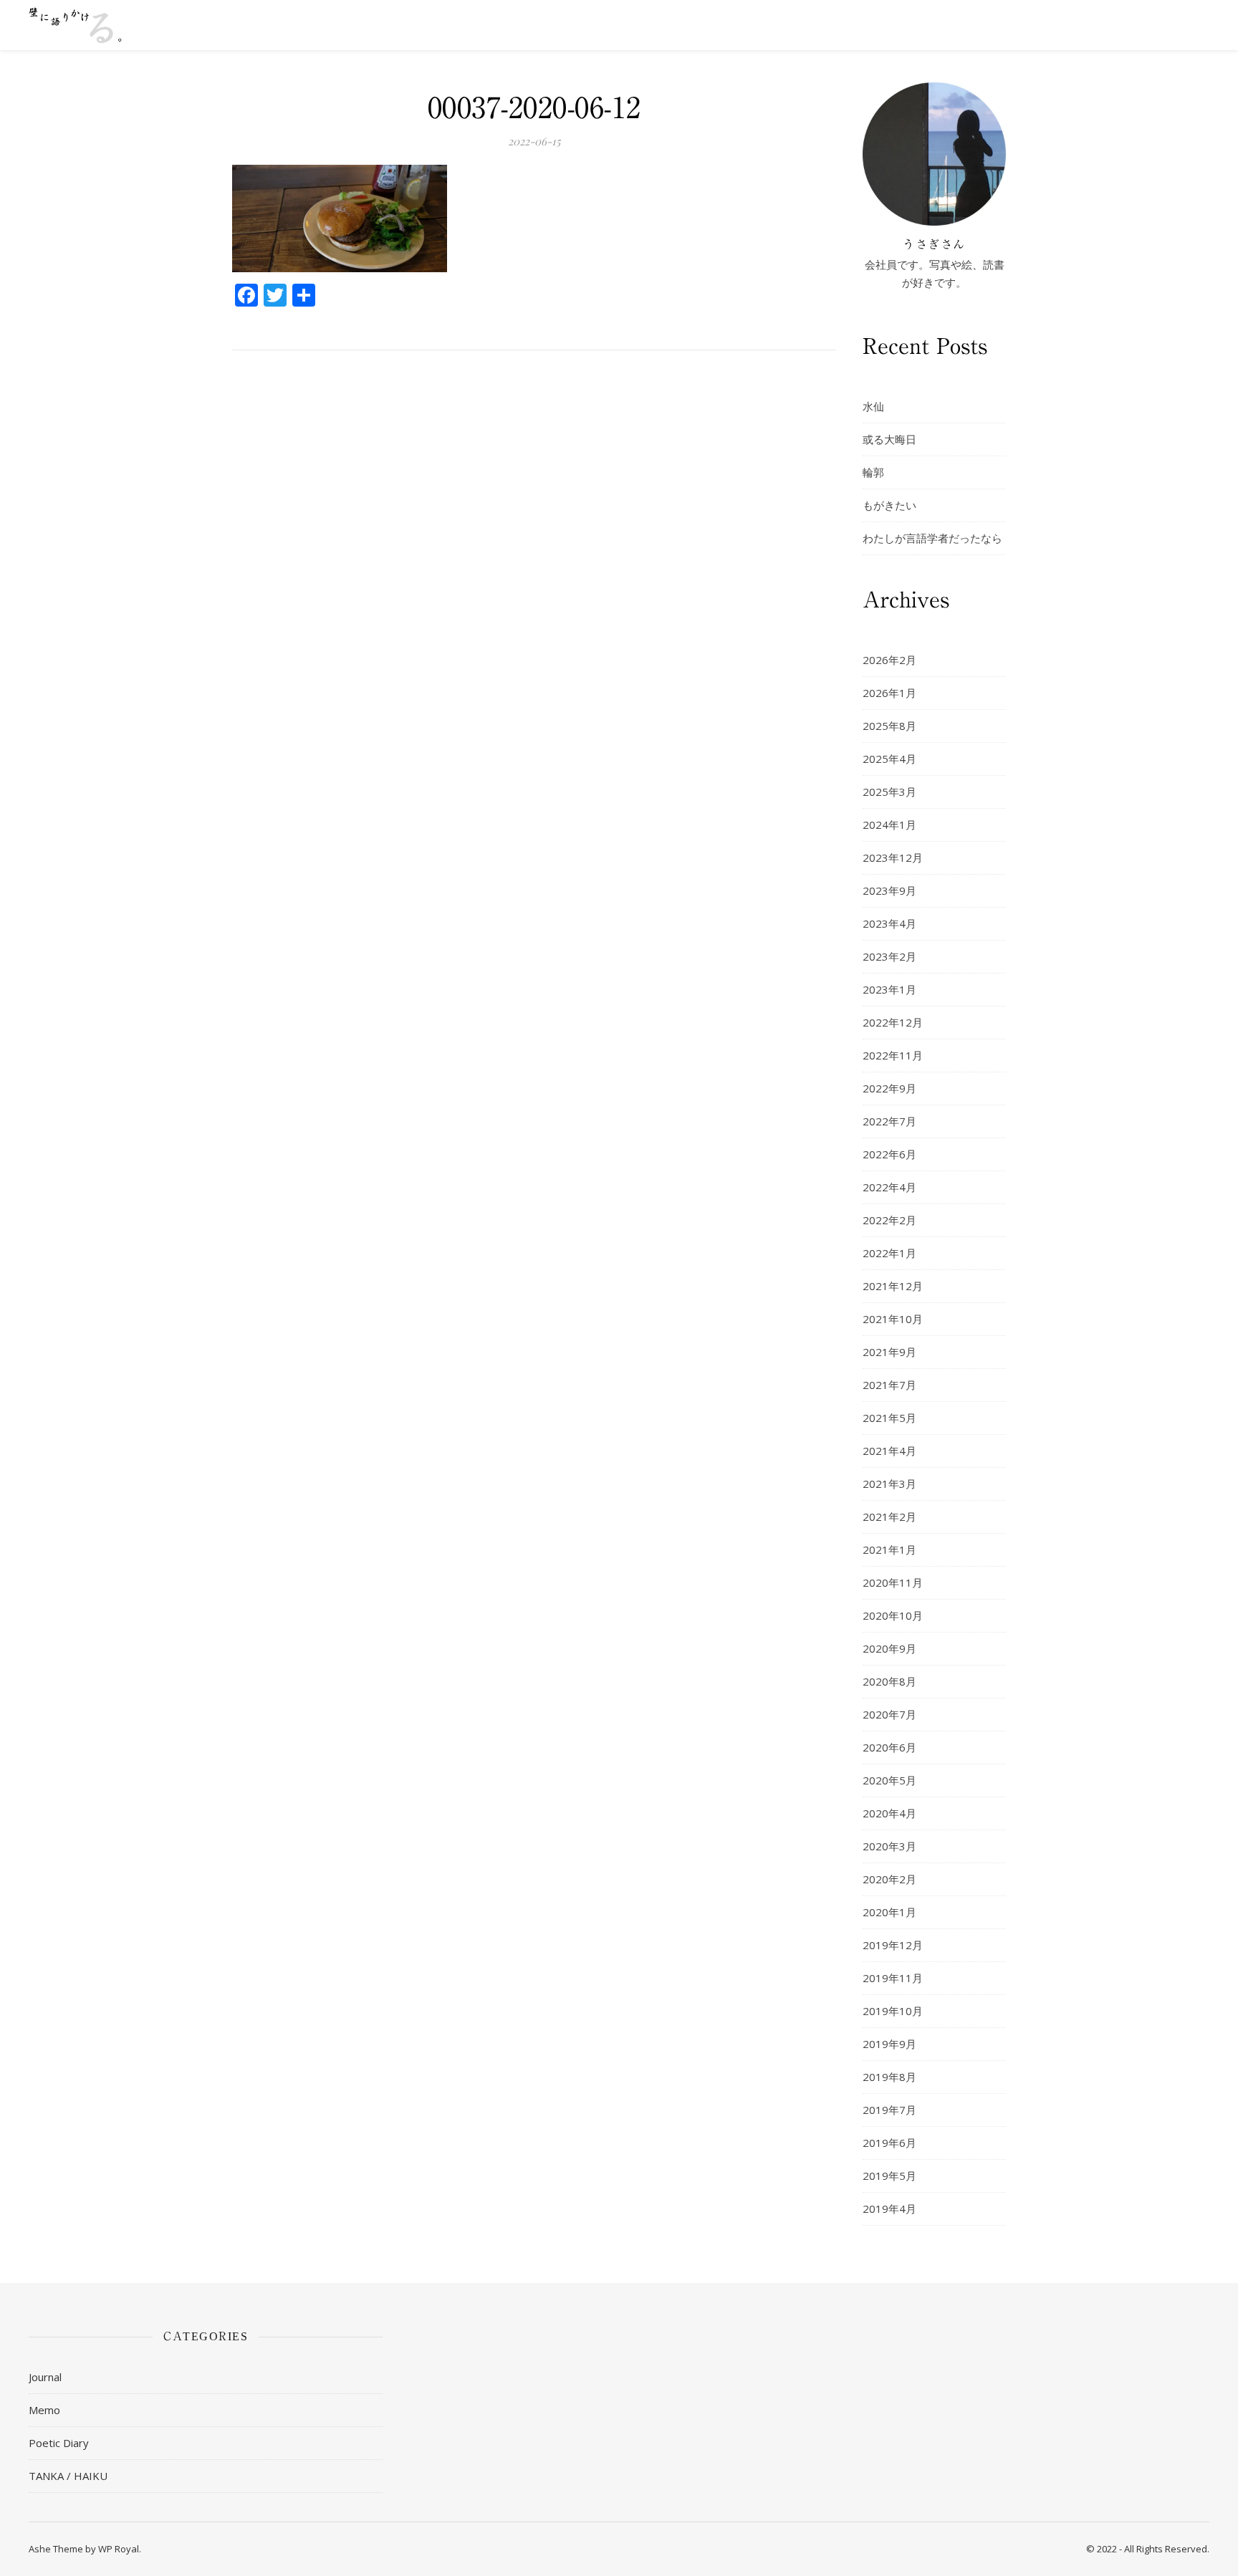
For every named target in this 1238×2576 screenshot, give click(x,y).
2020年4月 (889, 1813)
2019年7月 (889, 2110)
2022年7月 (889, 1121)
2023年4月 (889, 923)
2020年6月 (889, 1747)
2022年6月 (889, 1154)
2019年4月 (889, 2209)
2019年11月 (893, 1978)
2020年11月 (893, 1582)
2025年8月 (889, 726)
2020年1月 (889, 1912)
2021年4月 (889, 1451)
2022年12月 (893, 1022)
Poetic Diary (59, 2443)
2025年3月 (889, 792)
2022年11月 (893, 1055)
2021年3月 (889, 1484)
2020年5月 (889, 1780)
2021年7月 (889, 1385)
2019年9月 (889, 2044)
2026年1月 (889, 693)
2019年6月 (889, 2143)
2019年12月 (893, 1945)
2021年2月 (889, 1517)
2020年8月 (889, 1681)
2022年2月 (889, 1220)
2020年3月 (889, 1846)
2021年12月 (893, 1286)
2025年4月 (889, 759)
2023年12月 (893, 857)
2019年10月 (893, 2011)
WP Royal (119, 2549)
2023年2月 (889, 956)
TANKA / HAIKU (68, 2476)
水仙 (873, 406)
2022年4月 (889, 1187)
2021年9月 (889, 1352)
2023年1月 (889, 989)
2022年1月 (889, 1253)
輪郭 (873, 472)
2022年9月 (889, 1088)
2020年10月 (893, 1615)
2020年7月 (889, 1714)
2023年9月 (889, 890)
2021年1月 (889, 1549)
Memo (44, 2410)
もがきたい (889, 505)
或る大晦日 (889, 439)
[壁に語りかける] (75, 25)
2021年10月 (893, 1319)
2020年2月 (889, 1879)
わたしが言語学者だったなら (932, 538)
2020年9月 (889, 1648)
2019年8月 (889, 2077)
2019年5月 (889, 2176)
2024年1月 (889, 825)
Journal (45, 2377)
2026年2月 (889, 660)
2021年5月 (889, 1418)
